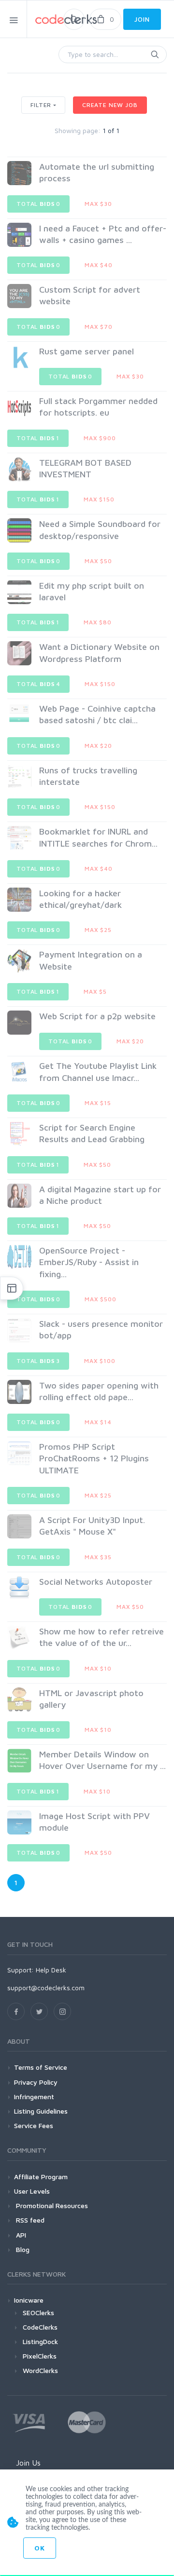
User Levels (32, 2191)
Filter (41, 105)
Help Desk (51, 1970)
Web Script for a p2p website (97, 1016)
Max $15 (98, 1103)
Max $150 (99, 499)
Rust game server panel (87, 351)
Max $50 (98, 561)
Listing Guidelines (41, 2111)
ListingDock (40, 2341)
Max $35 (98, 1557)
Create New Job (110, 105)
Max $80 (98, 622)
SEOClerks (38, 2313)
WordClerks (40, 2370)
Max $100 (100, 1361)
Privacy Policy (36, 2082)
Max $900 (100, 438)
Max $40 (99, 265)
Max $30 (98, 204)
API (20, 2235)
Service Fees (34, 2125)
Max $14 (98, 1422)
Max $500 (101, 1299)
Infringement (34, 2097)
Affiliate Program (41, 2177)
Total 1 (38, 438)
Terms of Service (41, 2067)
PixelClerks (40, 2356)
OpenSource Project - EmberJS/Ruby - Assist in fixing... (89, 1262)
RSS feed (29, 2220)
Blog (22, 2249)
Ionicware (29, 2300)
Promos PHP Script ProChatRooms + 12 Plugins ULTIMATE (94, 1458)
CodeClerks (40, 2327)
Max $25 (98, 930)
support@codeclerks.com (46, 1988)
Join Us (28, 2463)
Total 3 (38, 1361)
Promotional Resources (51, 2205)
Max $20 (98, 746)
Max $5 (95, 991)
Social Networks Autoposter (96, 1582)
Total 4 (38, 684)
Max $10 (98, 1668)
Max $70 (99, 327)
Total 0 (38, 204)
